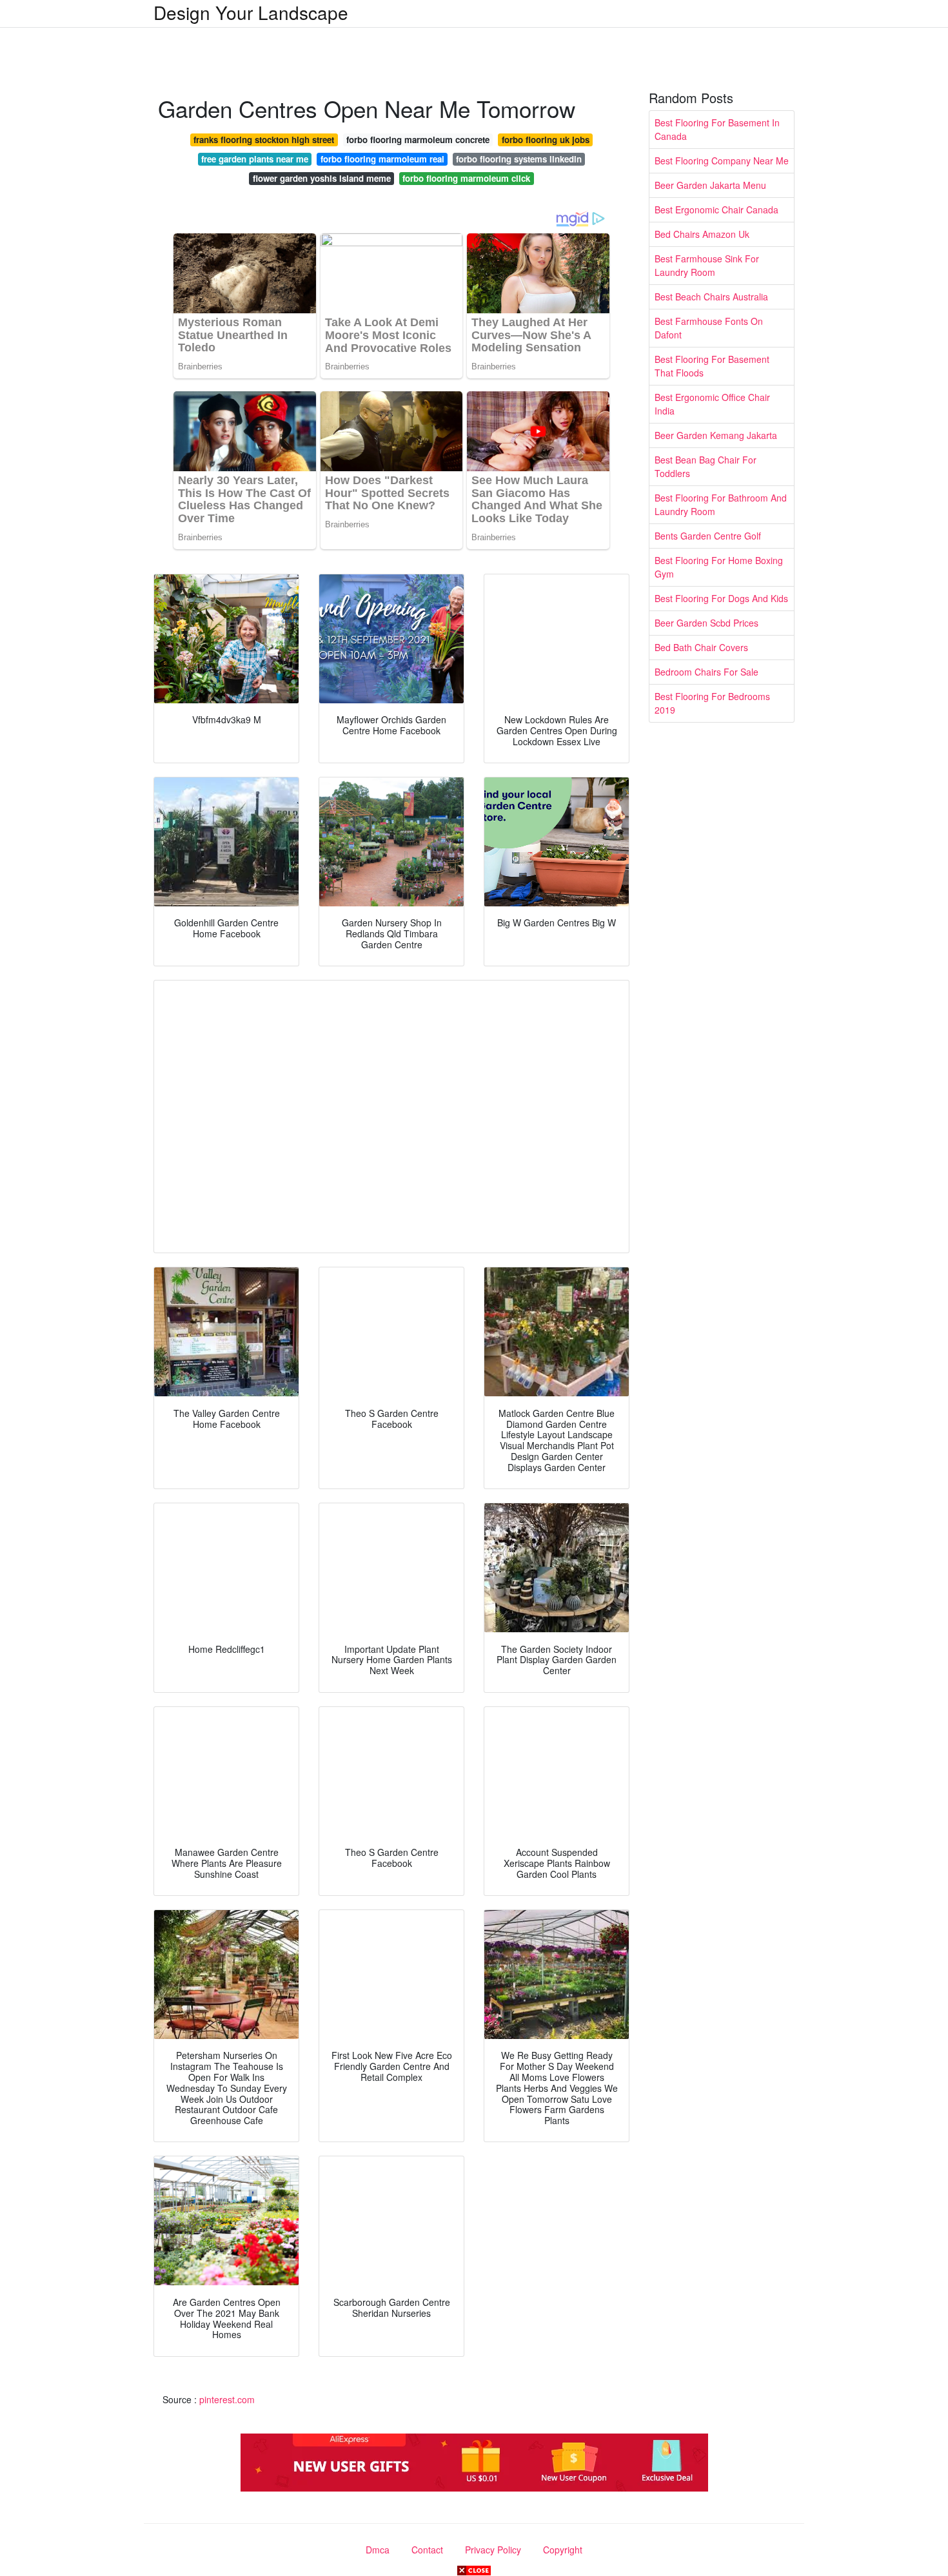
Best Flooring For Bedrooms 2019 (712, 703)
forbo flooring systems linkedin (519, 159)
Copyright (563, 2550)
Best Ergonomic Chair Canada (716, 210)
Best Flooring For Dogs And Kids (721, 598)
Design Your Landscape (251, 12)
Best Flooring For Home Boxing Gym (719, 567)
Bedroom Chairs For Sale (706, 672)
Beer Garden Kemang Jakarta (716, 435)
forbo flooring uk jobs (546, 140)
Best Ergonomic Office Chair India (712, 404)
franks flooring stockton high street (264, 140)
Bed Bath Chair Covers (701, 647)
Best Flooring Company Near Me (722, 161)
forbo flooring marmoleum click (466, 178)
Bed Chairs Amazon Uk (702, 234)
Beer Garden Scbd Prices (706, 623)
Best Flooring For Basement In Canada (717, 129)
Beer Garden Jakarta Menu (710, 185)
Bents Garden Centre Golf (708, 536)
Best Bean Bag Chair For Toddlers (706, 466)
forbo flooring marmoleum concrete (418, 140)
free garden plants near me (255, 159)
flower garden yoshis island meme (322, 178)
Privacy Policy (493, 2550)
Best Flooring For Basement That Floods (712, 366)
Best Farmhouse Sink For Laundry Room (707, 265)
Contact (427, 2550)
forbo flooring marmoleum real (382, 159)
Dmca (378, 2550)
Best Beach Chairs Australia (711, 297)
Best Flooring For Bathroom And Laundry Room (721, 504)
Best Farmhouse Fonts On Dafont (709, 328)
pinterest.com (227, 2399)
